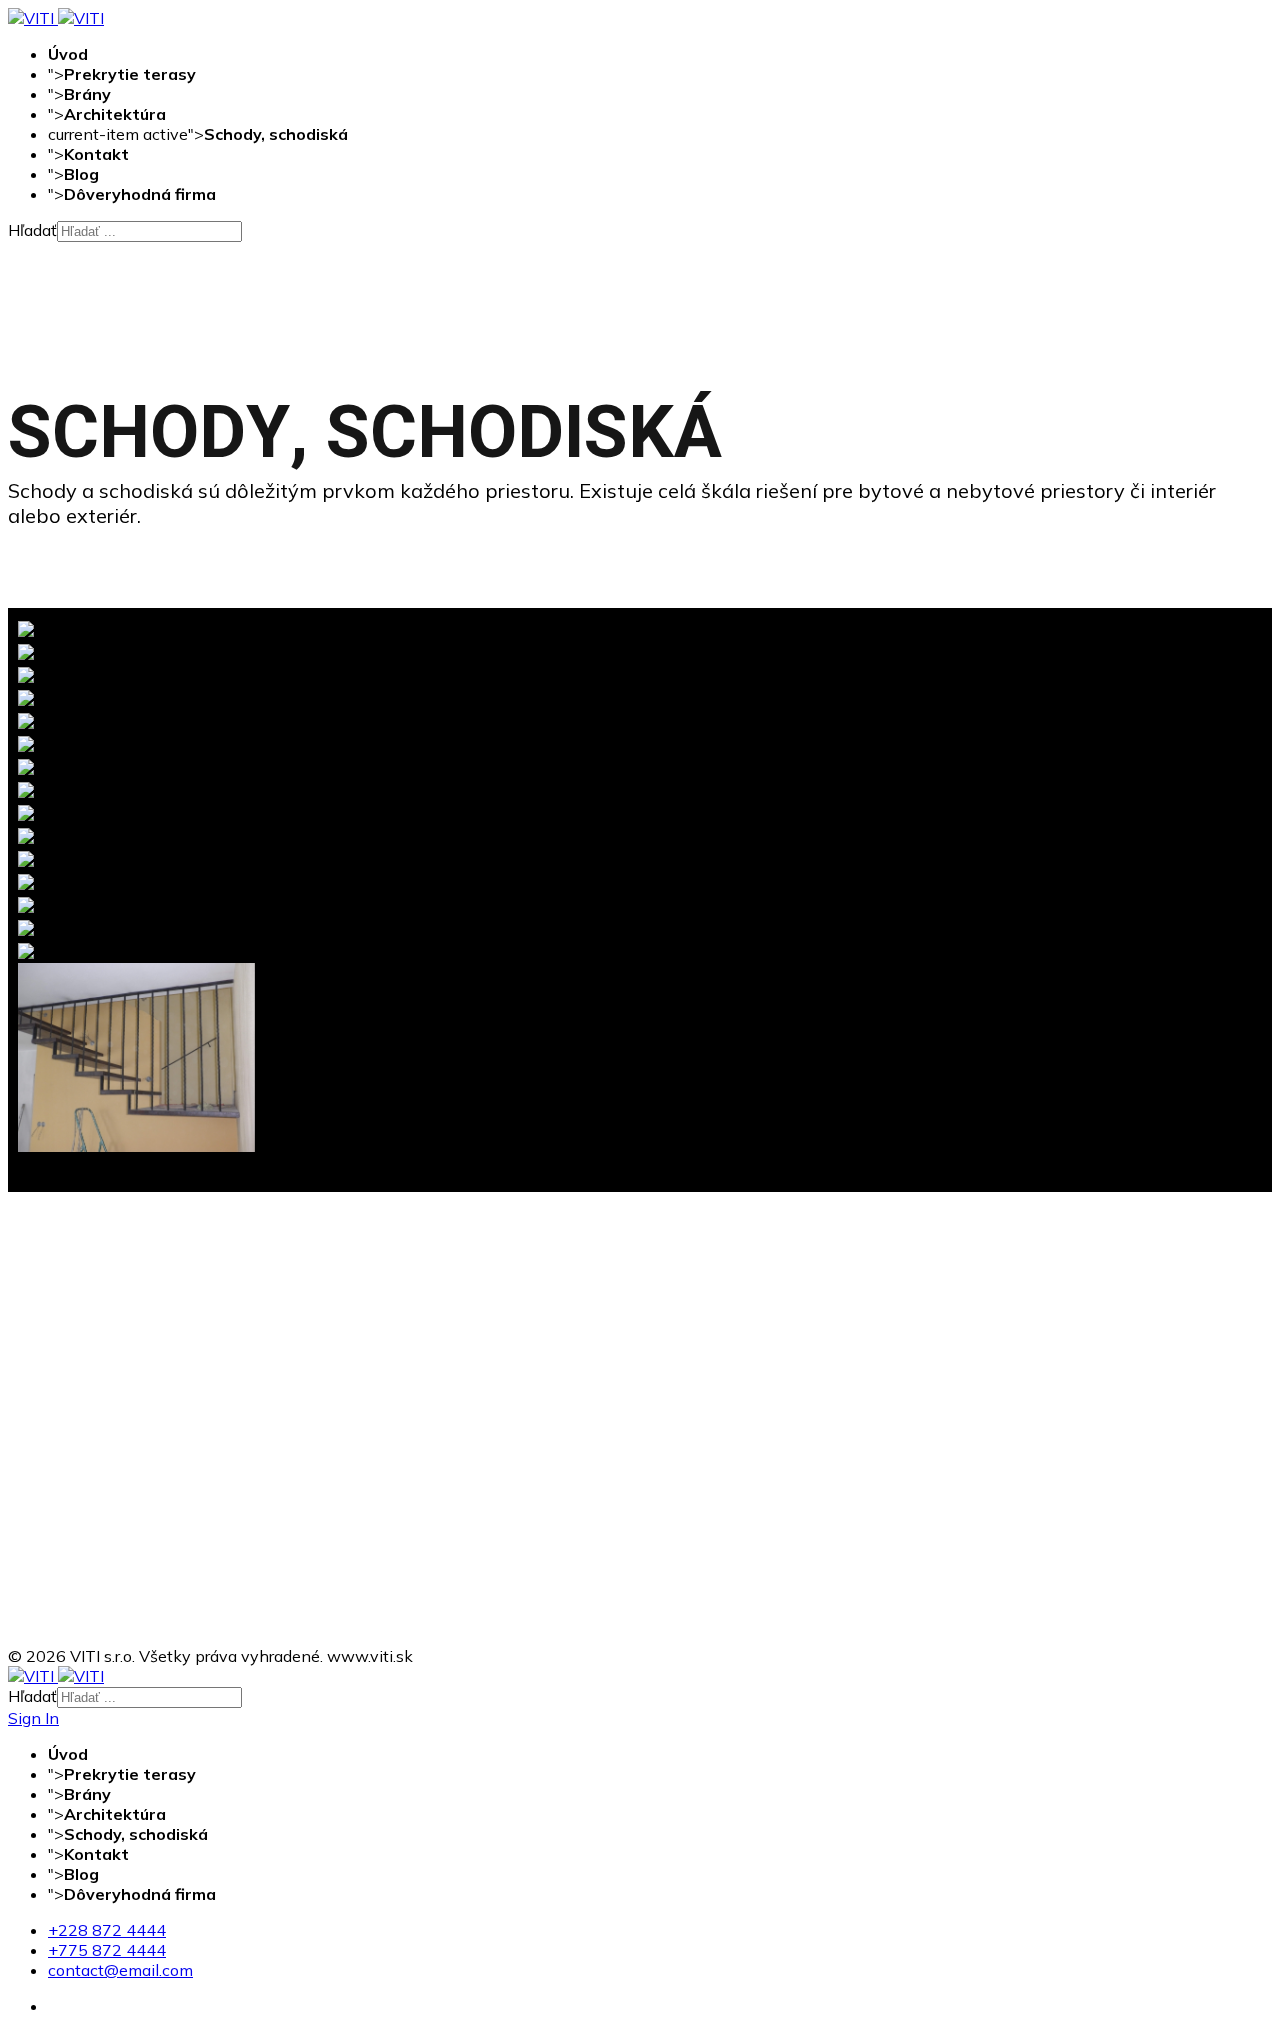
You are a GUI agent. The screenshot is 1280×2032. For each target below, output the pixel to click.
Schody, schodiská (276, 134)
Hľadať (32, 230)
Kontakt (96, 154)
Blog (81, 174)
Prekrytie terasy (130, 74)
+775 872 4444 (107, 1950)
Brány (87, 94)
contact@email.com (120, 1970)
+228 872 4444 (107, 1930)
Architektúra (115, 114)
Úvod (68, 54)
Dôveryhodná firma (140, 194)
